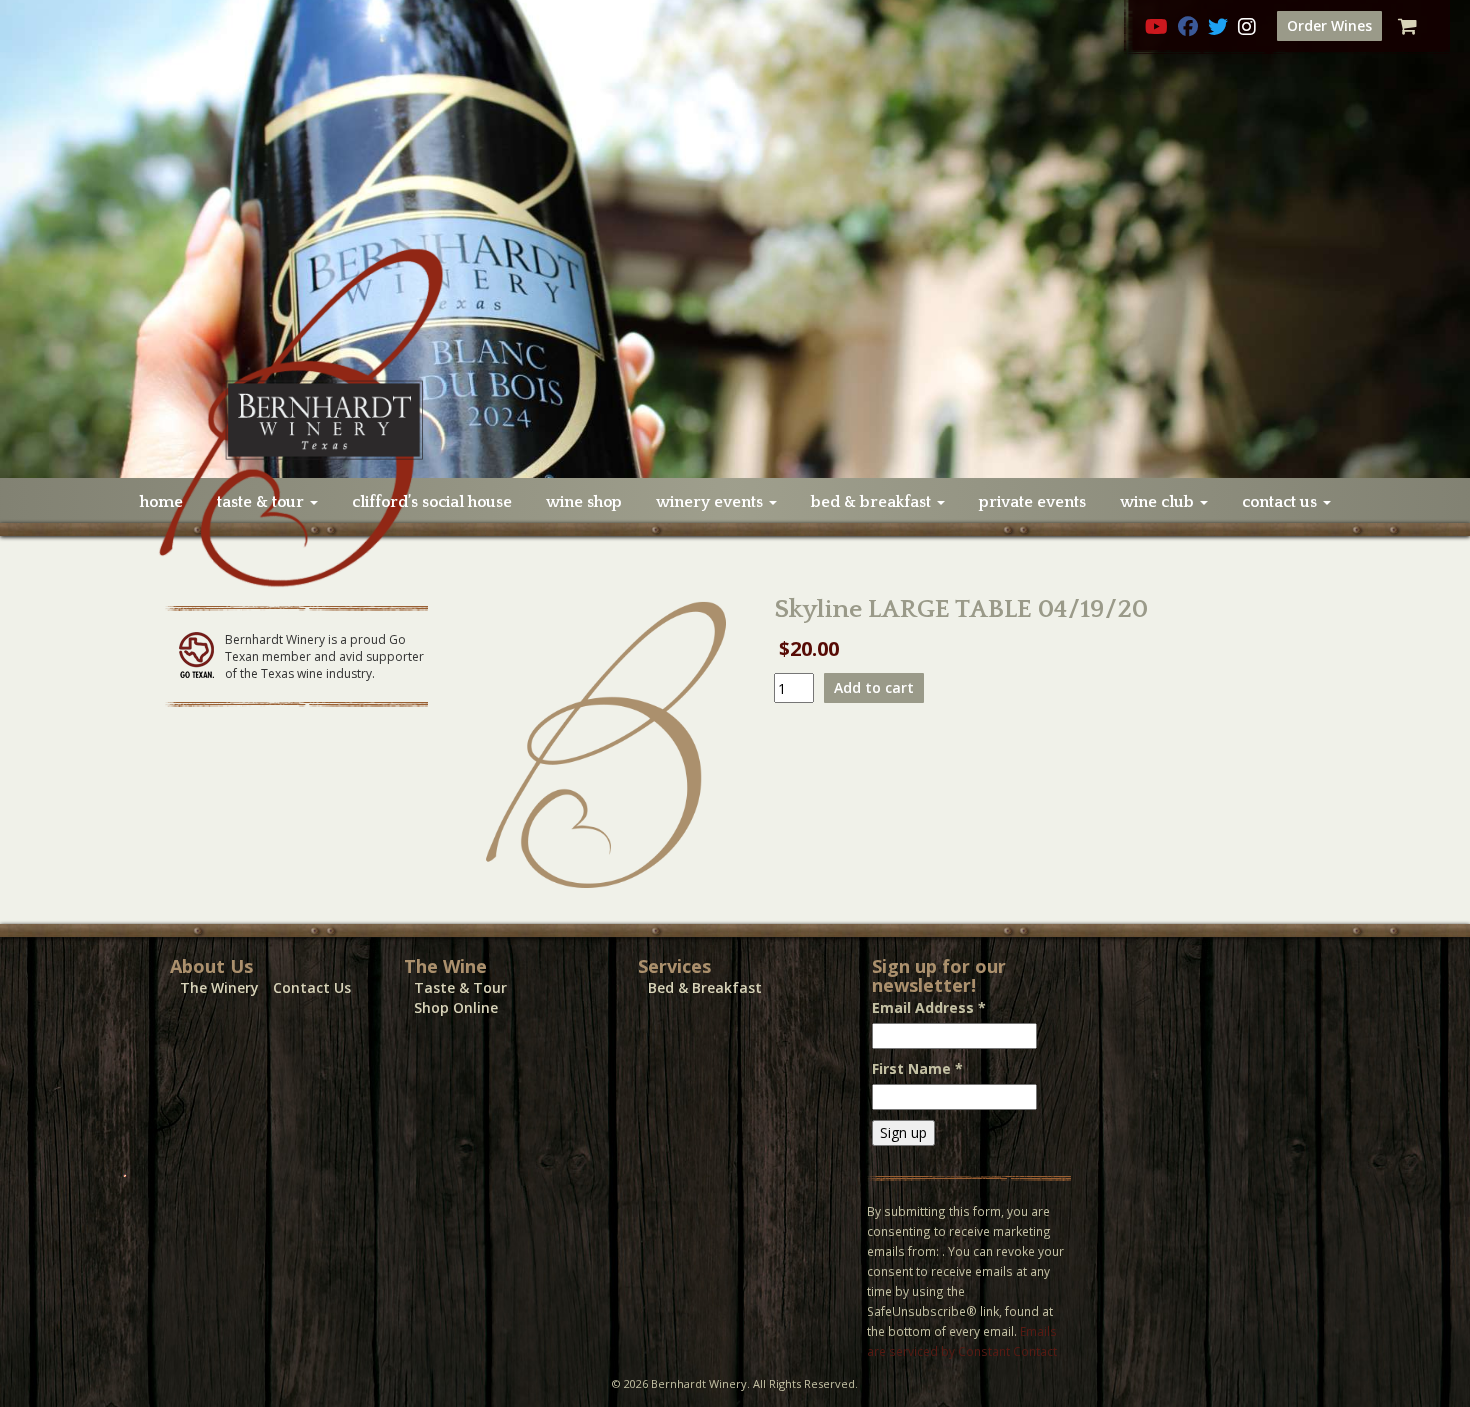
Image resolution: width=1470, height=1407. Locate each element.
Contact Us (312, 987)
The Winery (219, 987)
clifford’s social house (432, 502)
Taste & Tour (460, 987)
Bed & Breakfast (705, 987)
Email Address (929, 1007)
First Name (917, 1068)
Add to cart (874, 687)
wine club (1159, 502)
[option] (735, 239)
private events (1032, 502)
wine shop (584, 502)
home (161, 502)
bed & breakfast (873, 502)
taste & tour (262, 502)
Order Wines (1329, 25)
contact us (1281, 502)
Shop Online (456, 1007)
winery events (711, 502)
